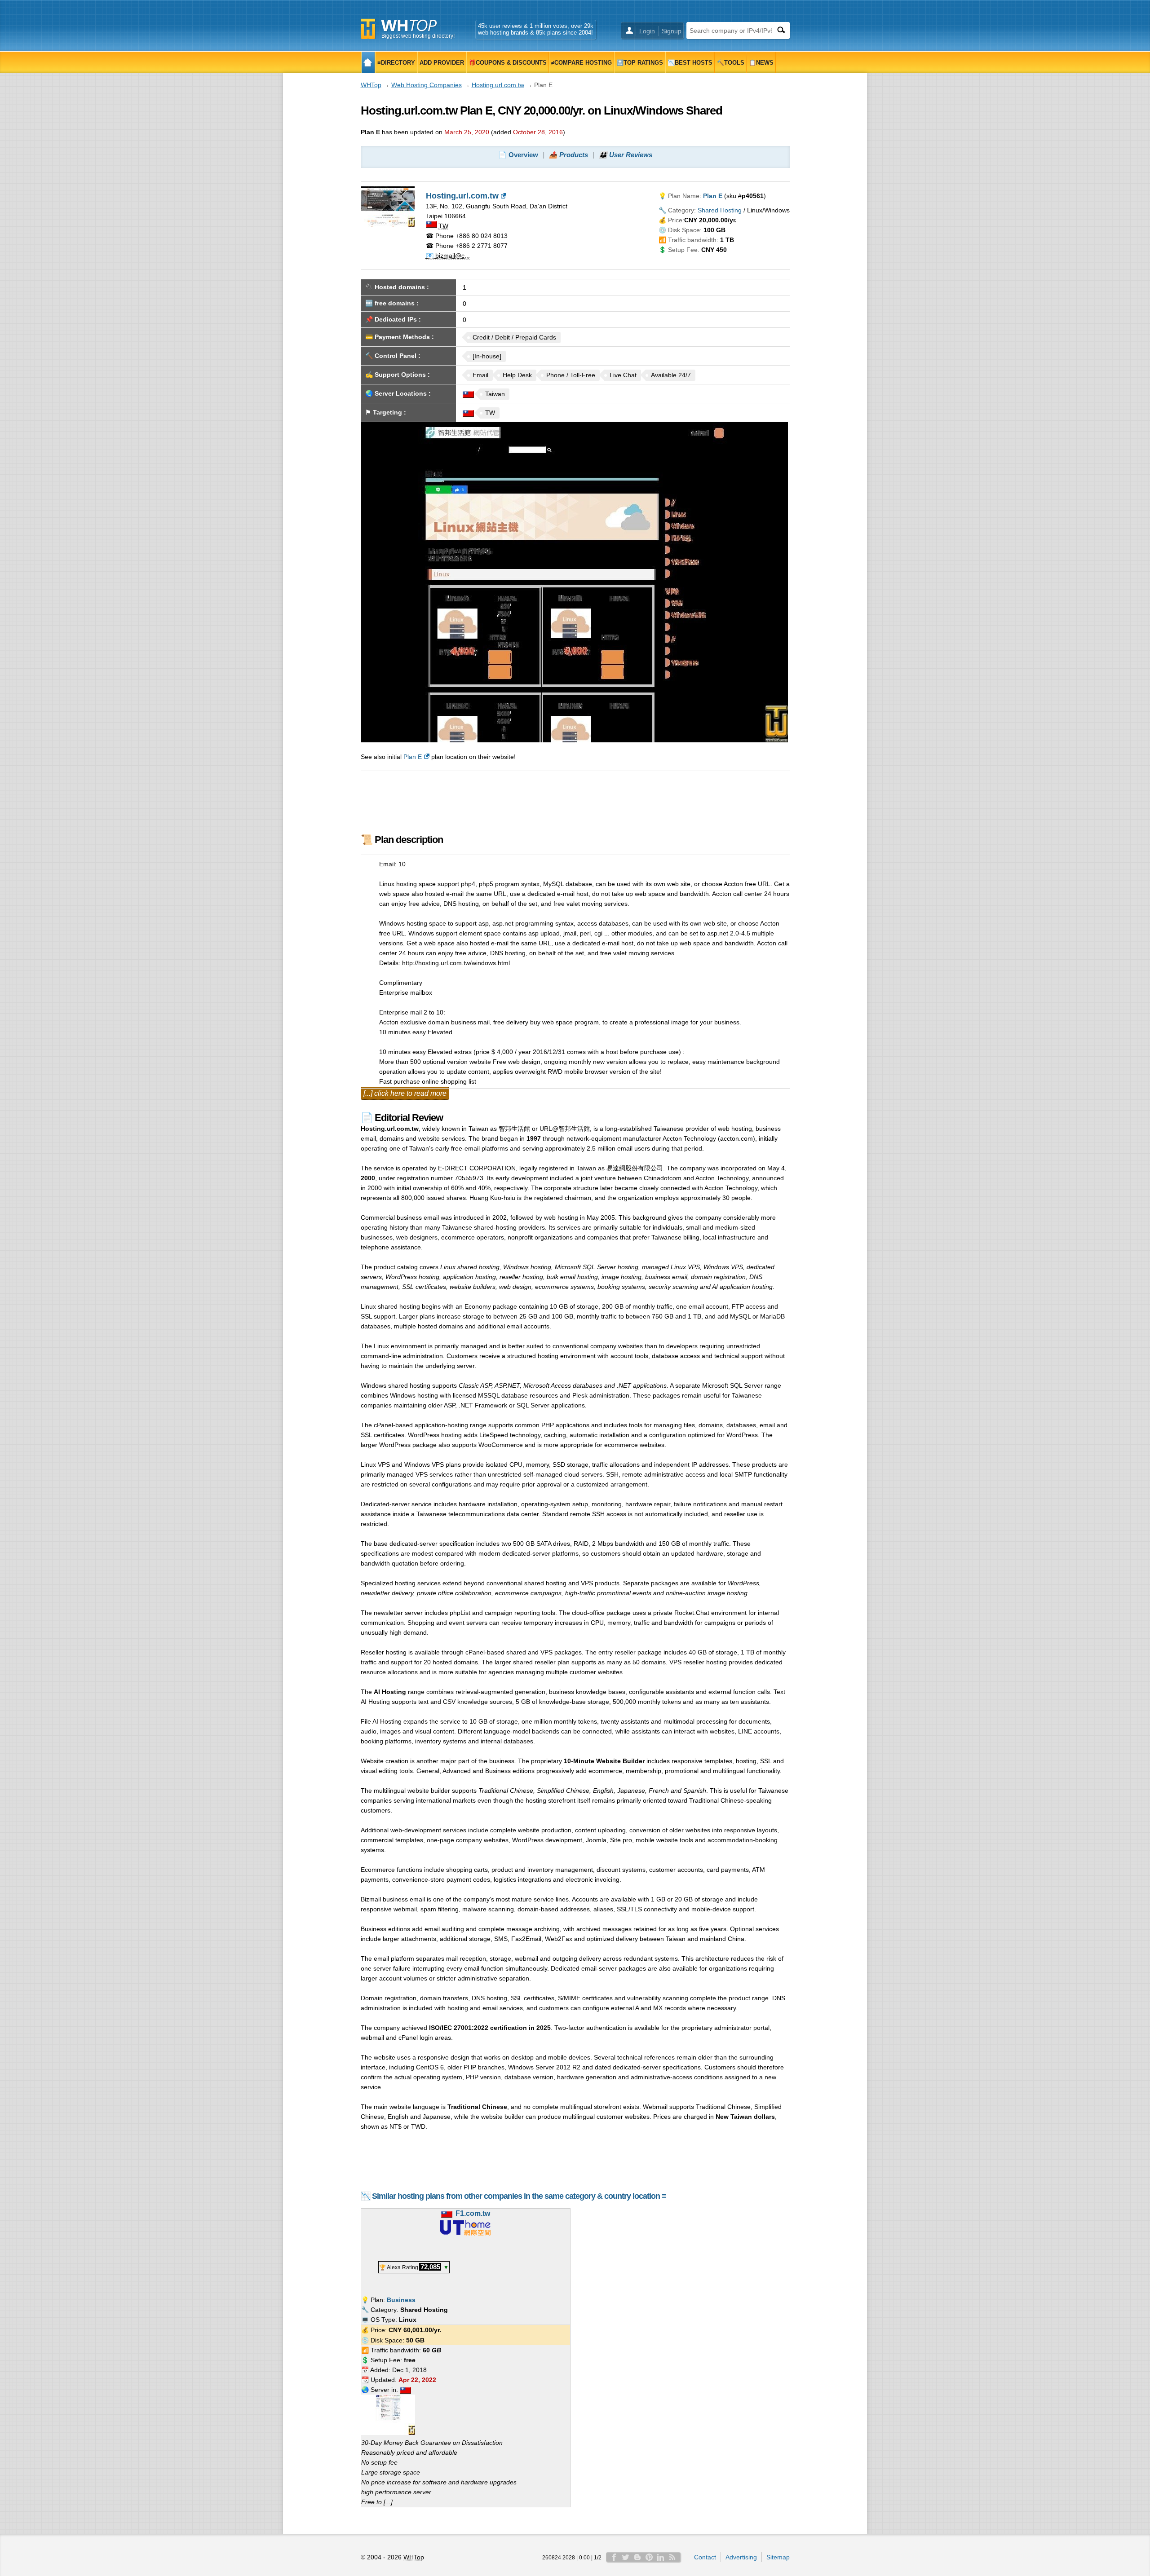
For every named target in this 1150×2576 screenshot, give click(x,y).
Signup (672, 31)
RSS (672, 2557)
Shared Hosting (720, 210)
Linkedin (661, 2557)
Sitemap (778, 2557)
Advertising (741, 2557)
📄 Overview (518, 155)
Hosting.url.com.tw (498, 85)
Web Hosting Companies (427, 85)
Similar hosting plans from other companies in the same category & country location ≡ (519, 2196)
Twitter (626, 2557)
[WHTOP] (368, 62)
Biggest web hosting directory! (418, 36)
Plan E (413, 757)
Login (647, 31)
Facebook (614, 2557)
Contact (705, 2557)
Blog (637, 2557)
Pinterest (649, 2557)
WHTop (371, 85)
